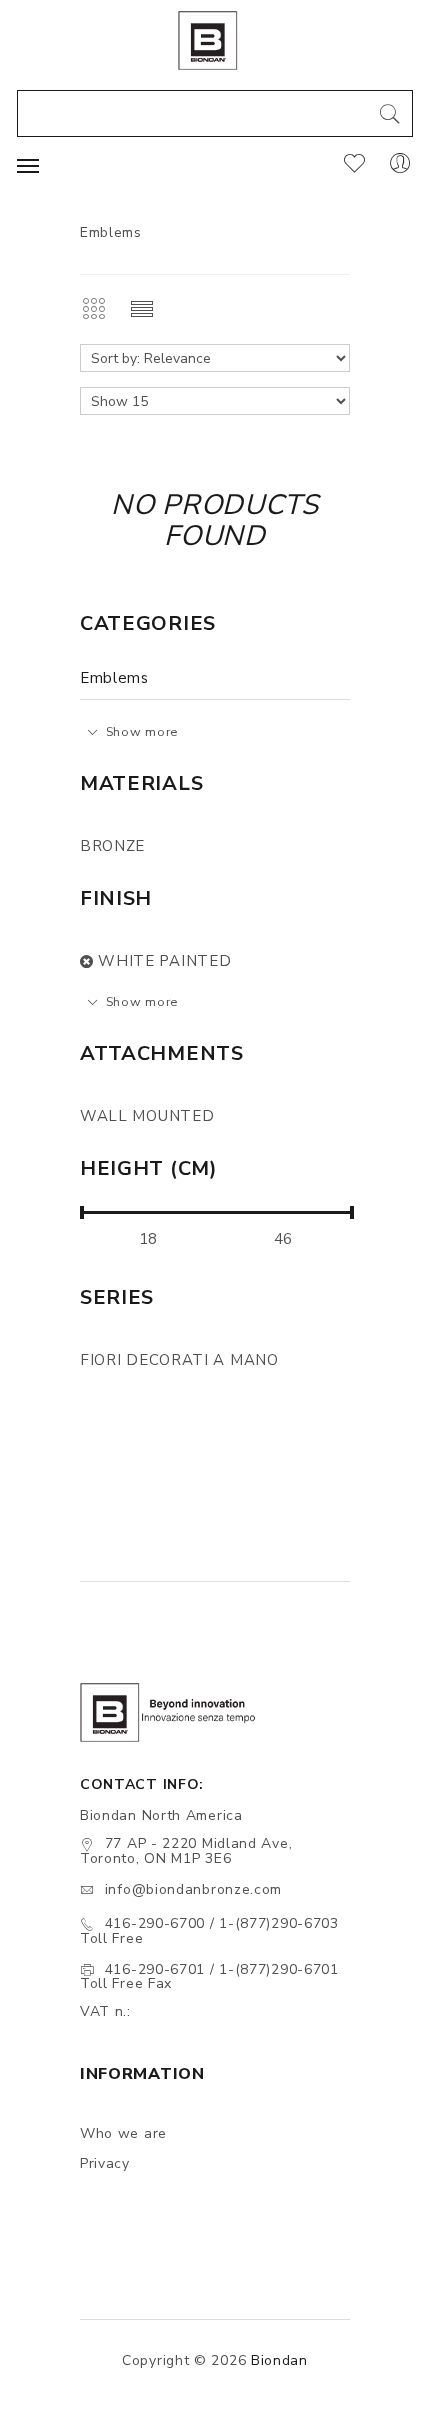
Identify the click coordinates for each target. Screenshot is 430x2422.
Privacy (105, 2163)
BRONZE (112, 846)
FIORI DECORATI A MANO (179, 1360)
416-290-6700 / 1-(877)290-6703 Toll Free (209, 1931)
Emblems (114, 678)
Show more (142, 731)
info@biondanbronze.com (193, 1889)
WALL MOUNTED (147, 1116)
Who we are (123, 2133)
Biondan (279, 2360)
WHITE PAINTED (164, 961)
